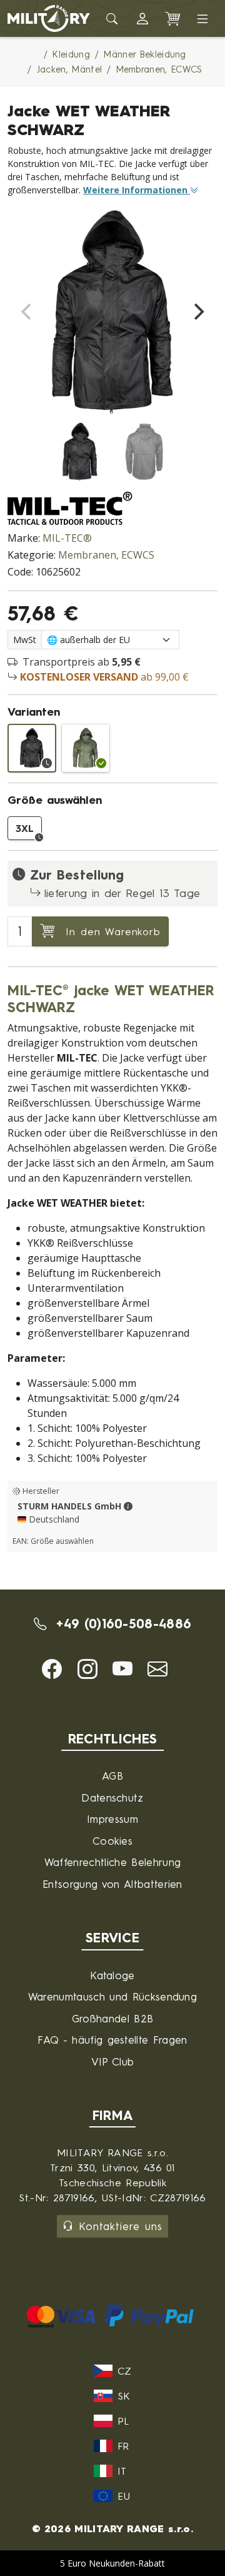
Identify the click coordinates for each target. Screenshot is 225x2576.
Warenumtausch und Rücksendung (112, 1996)
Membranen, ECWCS (106, 555)
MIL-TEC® (67, 538)
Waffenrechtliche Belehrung (112, 1862)
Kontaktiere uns (121, 2226)
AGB (112, 1776)
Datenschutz (112, 1798)
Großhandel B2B (112, 2018)
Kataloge (112, 1975)
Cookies (112, 1841)
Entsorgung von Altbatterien (112, 1884)
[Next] (197, 312)
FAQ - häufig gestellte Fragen (112, 2040)
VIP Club (113, 2061)
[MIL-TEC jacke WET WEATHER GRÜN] (86, 748)
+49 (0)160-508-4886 (121, 1624)
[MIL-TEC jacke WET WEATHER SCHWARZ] (32, 748)
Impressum (112, 1819)
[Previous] (27, 312)
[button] (142, 19)
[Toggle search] (112, 19)
